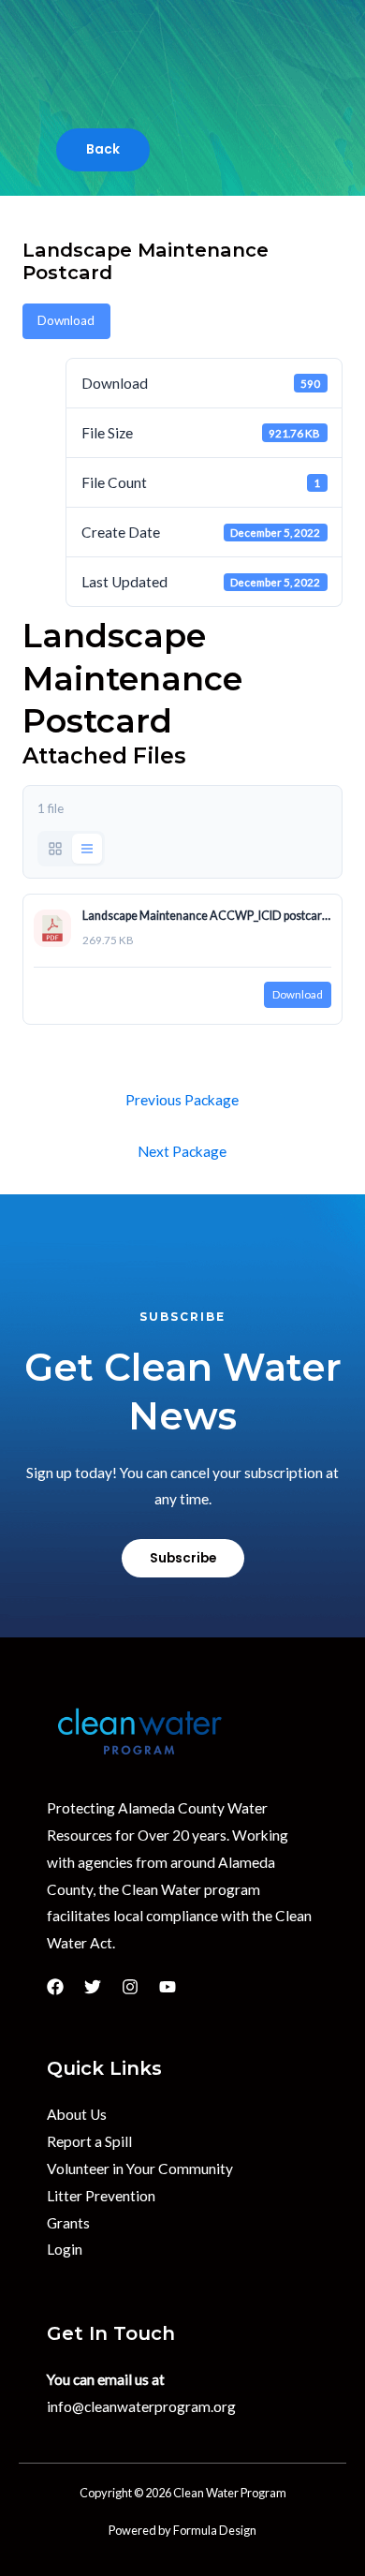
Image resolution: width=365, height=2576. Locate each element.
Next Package (182, 1151)
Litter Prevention (101, 2196)
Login (65, 2249)
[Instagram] (130, 1987)
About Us (77, 2114)
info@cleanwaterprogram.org (141, 2406)
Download (66, 320)
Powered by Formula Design (182, 2530)
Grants (68, 2223)
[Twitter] (93, 1987)
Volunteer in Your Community (140, 2169)
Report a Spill (89, 2141)
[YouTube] (168, 1987)
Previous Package (182, 1100)
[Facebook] (55, 1987)
